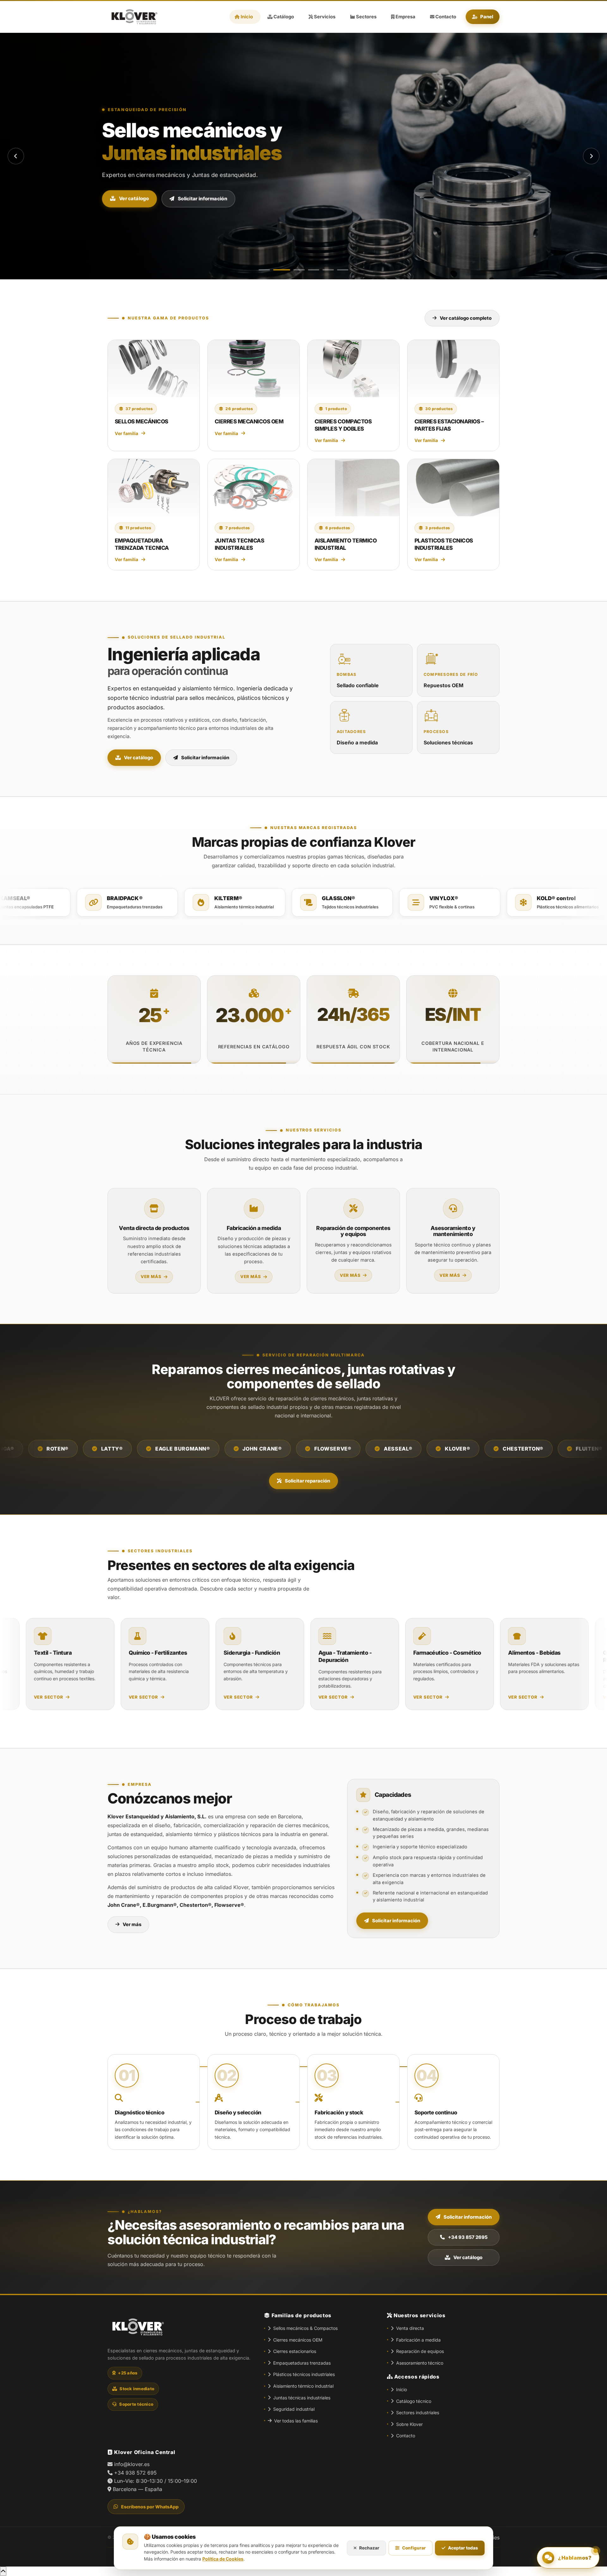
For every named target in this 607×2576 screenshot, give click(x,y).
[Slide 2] (282, 270)
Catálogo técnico (414, 2401)
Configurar (414, 2548)
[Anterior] (16, 156)
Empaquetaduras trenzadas (302, 2363)
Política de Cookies (223, 2559)
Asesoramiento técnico (420, 2363)
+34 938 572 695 (135, 2473)
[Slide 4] (314, 270)
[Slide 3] (299, 270)
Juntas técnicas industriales (302, 2398)
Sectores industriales (418, 2412)
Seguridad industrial (294, 2409)
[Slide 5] (328, 270)
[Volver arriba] (3, 2571)
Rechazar (369, 2548)
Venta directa (410, 2328)
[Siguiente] (591, 156)
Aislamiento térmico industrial (303, 2386)
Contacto (406, 2436)
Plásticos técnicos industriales (304, 2374)
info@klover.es (132, 2464)
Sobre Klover (409, 2424)
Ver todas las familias (296, 2421)
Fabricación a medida (418, 2340)
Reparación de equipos (420, 2351)
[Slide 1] (264, 270)
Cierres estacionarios (295, 2351)
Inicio (402, 2389)
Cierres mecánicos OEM (298, 2340)
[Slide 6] (343, 270)
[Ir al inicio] (133, 17)
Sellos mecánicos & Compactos (305, 2328)
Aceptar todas (463, 2548)
